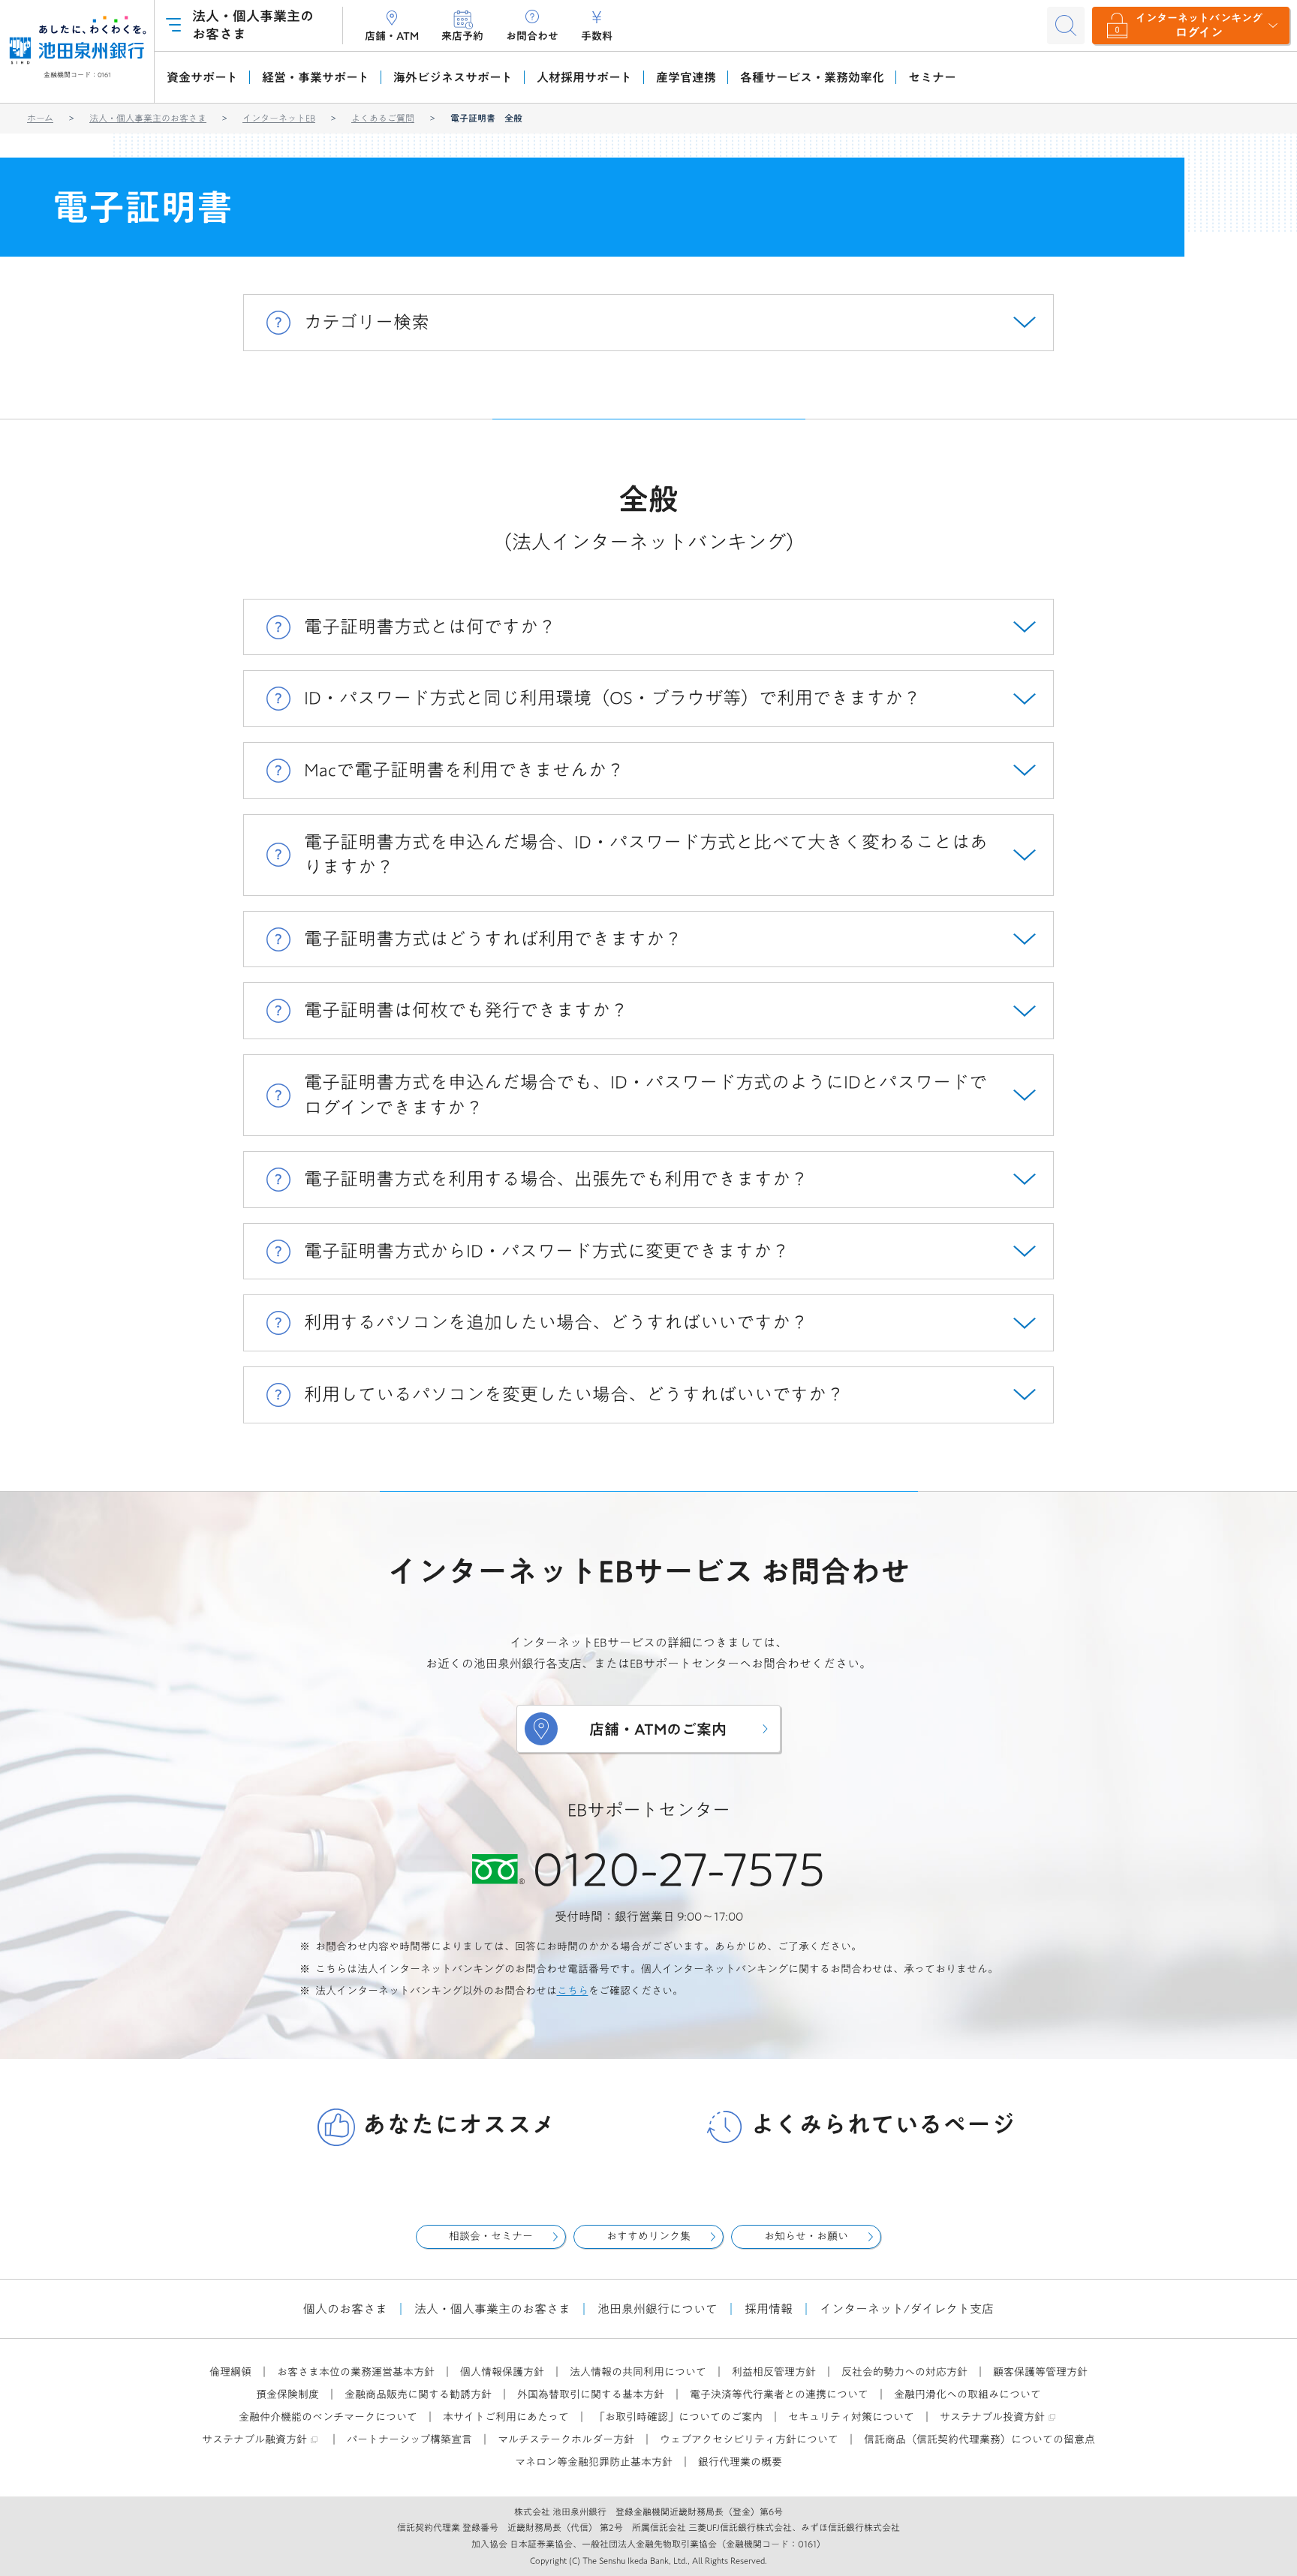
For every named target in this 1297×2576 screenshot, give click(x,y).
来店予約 (462, 36)
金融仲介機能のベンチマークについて (328, 2417)
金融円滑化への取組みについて (967, 2394)
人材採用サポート (584, 77)
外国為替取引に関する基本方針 (591, 2394)
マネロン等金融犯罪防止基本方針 (594, 2462)
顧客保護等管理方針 (1040, 2372)
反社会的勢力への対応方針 (904, 2372)
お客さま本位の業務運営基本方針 (356, 2372)
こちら (573, 1991)
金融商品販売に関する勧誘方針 (418, 2394)
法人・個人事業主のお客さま (148, 118)
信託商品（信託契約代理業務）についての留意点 (980, 2439)
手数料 (597, 36)
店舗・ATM (392, 36)
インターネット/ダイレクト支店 (907, 2309)
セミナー (932, 77)
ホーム (40, 118)
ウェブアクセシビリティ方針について (749, 2439)
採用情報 (769, 2309)
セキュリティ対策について (851, 2417)
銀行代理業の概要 (740, 2462)
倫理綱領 (230, 2372)
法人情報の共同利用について (638, 2372)
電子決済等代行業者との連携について (779, 2394)
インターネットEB (279, 118)
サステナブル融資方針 (254, 2439)
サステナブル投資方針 (992, 2417)
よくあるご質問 (383, 118)
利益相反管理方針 (774, 2372)
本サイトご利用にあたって (506, 2417)
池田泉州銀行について (658, 2309)
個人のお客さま (345, 2309)
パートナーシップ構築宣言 (409, 2439)
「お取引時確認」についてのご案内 (679, 2417)
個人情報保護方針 (502, 2372)
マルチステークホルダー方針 (566, 2439)
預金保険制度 (287, 2394)
